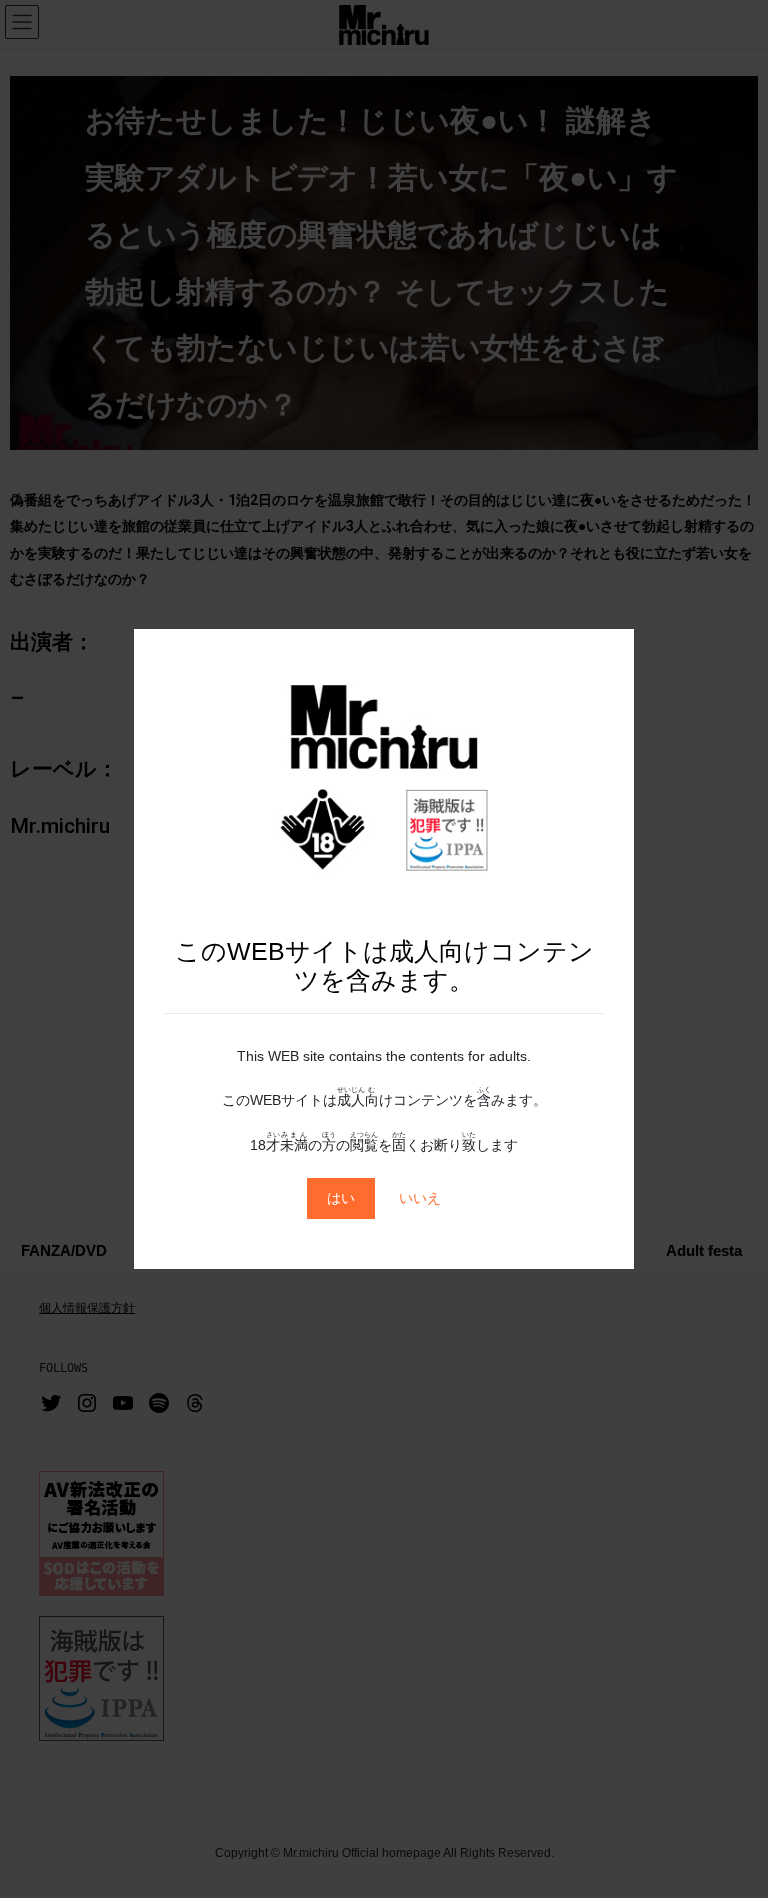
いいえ (420, 1198)
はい (341, 1198)
